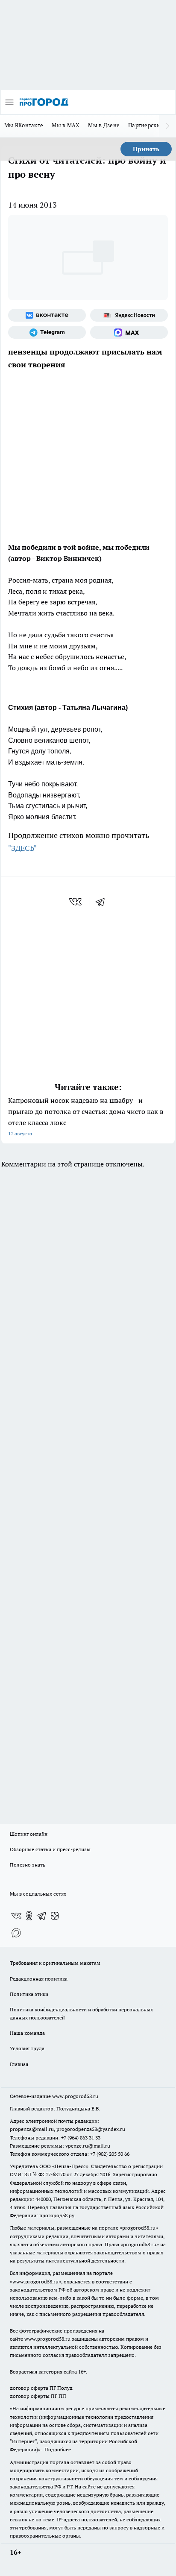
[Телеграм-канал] (47, 332)
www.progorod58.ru (75, 2096)
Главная (19, 2064)
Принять (146, 149)
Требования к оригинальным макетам (55, 1963)
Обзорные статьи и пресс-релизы (50, 1849)
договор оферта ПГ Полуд (41, 2388)
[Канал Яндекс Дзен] (55, 1916)
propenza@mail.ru (32, 2129)
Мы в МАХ (66, 125)
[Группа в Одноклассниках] (29, 1916)
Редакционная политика (39, 1979)
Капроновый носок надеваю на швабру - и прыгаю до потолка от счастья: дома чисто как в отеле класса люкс (86, 1116)
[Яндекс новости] (129, 315)
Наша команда (27, 2033)
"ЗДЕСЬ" (22, 848)
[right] (167, 126)
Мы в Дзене (104, 125)
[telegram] (103, 902)
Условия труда (27, 2048)
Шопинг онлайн (29, 1834)
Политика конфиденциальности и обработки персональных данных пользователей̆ (81, 2013)
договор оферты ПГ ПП (38, 2396)
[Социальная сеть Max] (129, 332)
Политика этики (29, 1994)
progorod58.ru (139, 2228)
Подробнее (58, 2449)
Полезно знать (28, 1865)
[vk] (76, 902)
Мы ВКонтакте (24, 125)
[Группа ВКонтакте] (47, 315)
